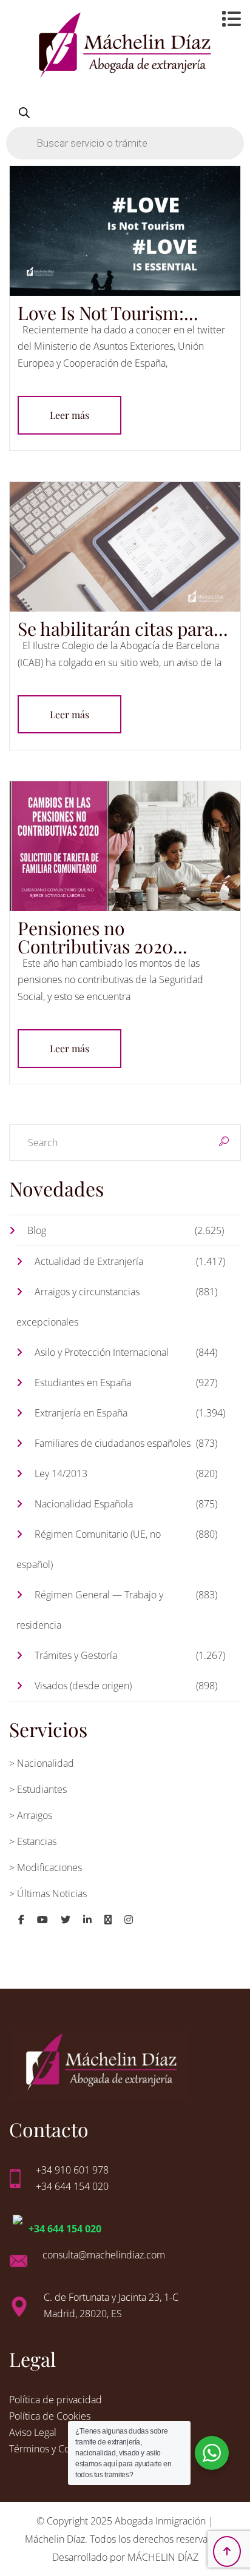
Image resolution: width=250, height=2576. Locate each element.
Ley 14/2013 (61, 1473)
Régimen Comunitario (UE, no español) (89, 1549)
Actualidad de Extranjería (89, 1261)
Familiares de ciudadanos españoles (113, 1443)
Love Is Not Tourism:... (108, 313)
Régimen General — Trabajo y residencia (90, 1610)
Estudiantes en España (83, 1383)
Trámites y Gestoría (76, 1655)
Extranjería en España (81, 1413)
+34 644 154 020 (65, 2229)
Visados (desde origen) (83, 1686)
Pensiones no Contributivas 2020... (103, 937)
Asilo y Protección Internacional (102, 1352)
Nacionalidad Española (84, 1504)
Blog (37, 1230)
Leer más (69, 415)
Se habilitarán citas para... (123, 629)
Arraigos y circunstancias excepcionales (78, 1307)
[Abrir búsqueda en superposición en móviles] (125, 128)
